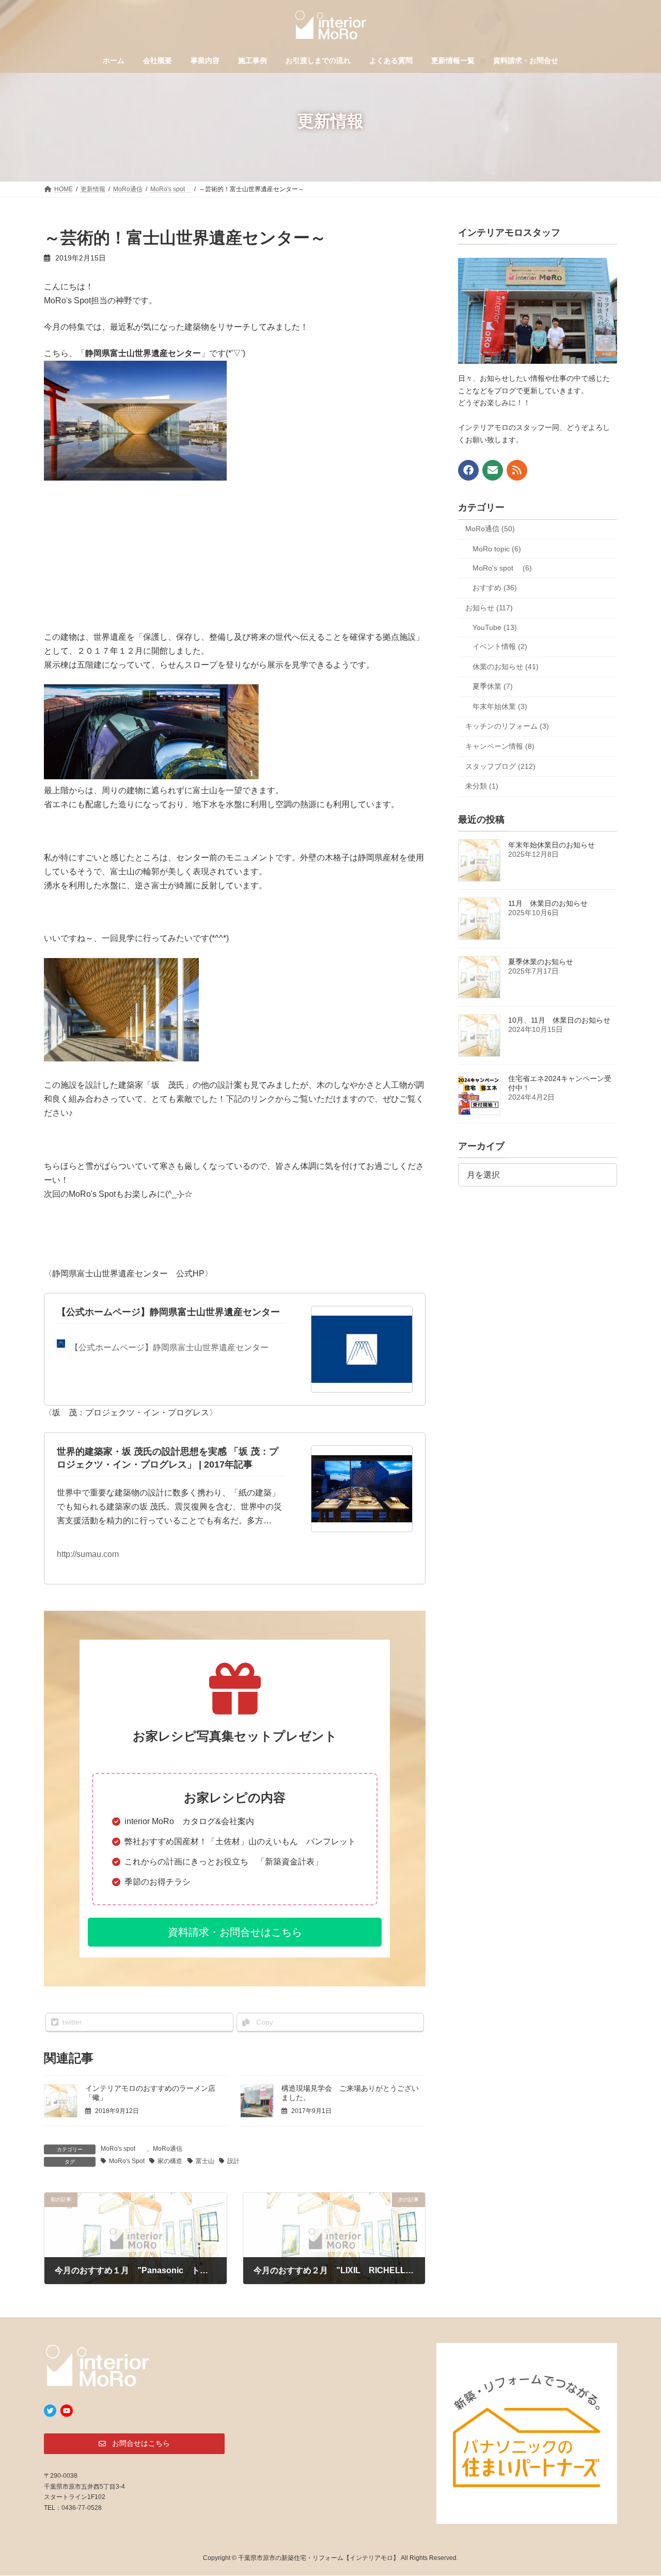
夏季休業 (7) (493, 686)
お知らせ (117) (489, 608)
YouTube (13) (495, 627)
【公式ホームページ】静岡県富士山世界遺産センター (168, 1312)
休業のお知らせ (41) (506, 667)
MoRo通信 (168, 2149)
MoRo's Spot (127, 2161)
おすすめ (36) (495, 588)
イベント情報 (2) (500, 646)
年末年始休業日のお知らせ (552, 845)
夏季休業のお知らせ (541, 962)
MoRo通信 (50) (490, 529)
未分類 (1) (482, 786)
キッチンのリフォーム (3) (507, 726)
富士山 (205, 2161)
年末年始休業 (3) (500, 706)
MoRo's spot (121, 2149)
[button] (235, 1932)
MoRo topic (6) (497, 549)
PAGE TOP (635, 2489)
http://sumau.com (88, 1554)
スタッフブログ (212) (500, 766)
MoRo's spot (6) (502, 568)
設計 (233, 2161)
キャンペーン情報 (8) (500, 746)
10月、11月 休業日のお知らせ (559, 1020)
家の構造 (170, 2161)
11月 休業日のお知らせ (548, 903)
